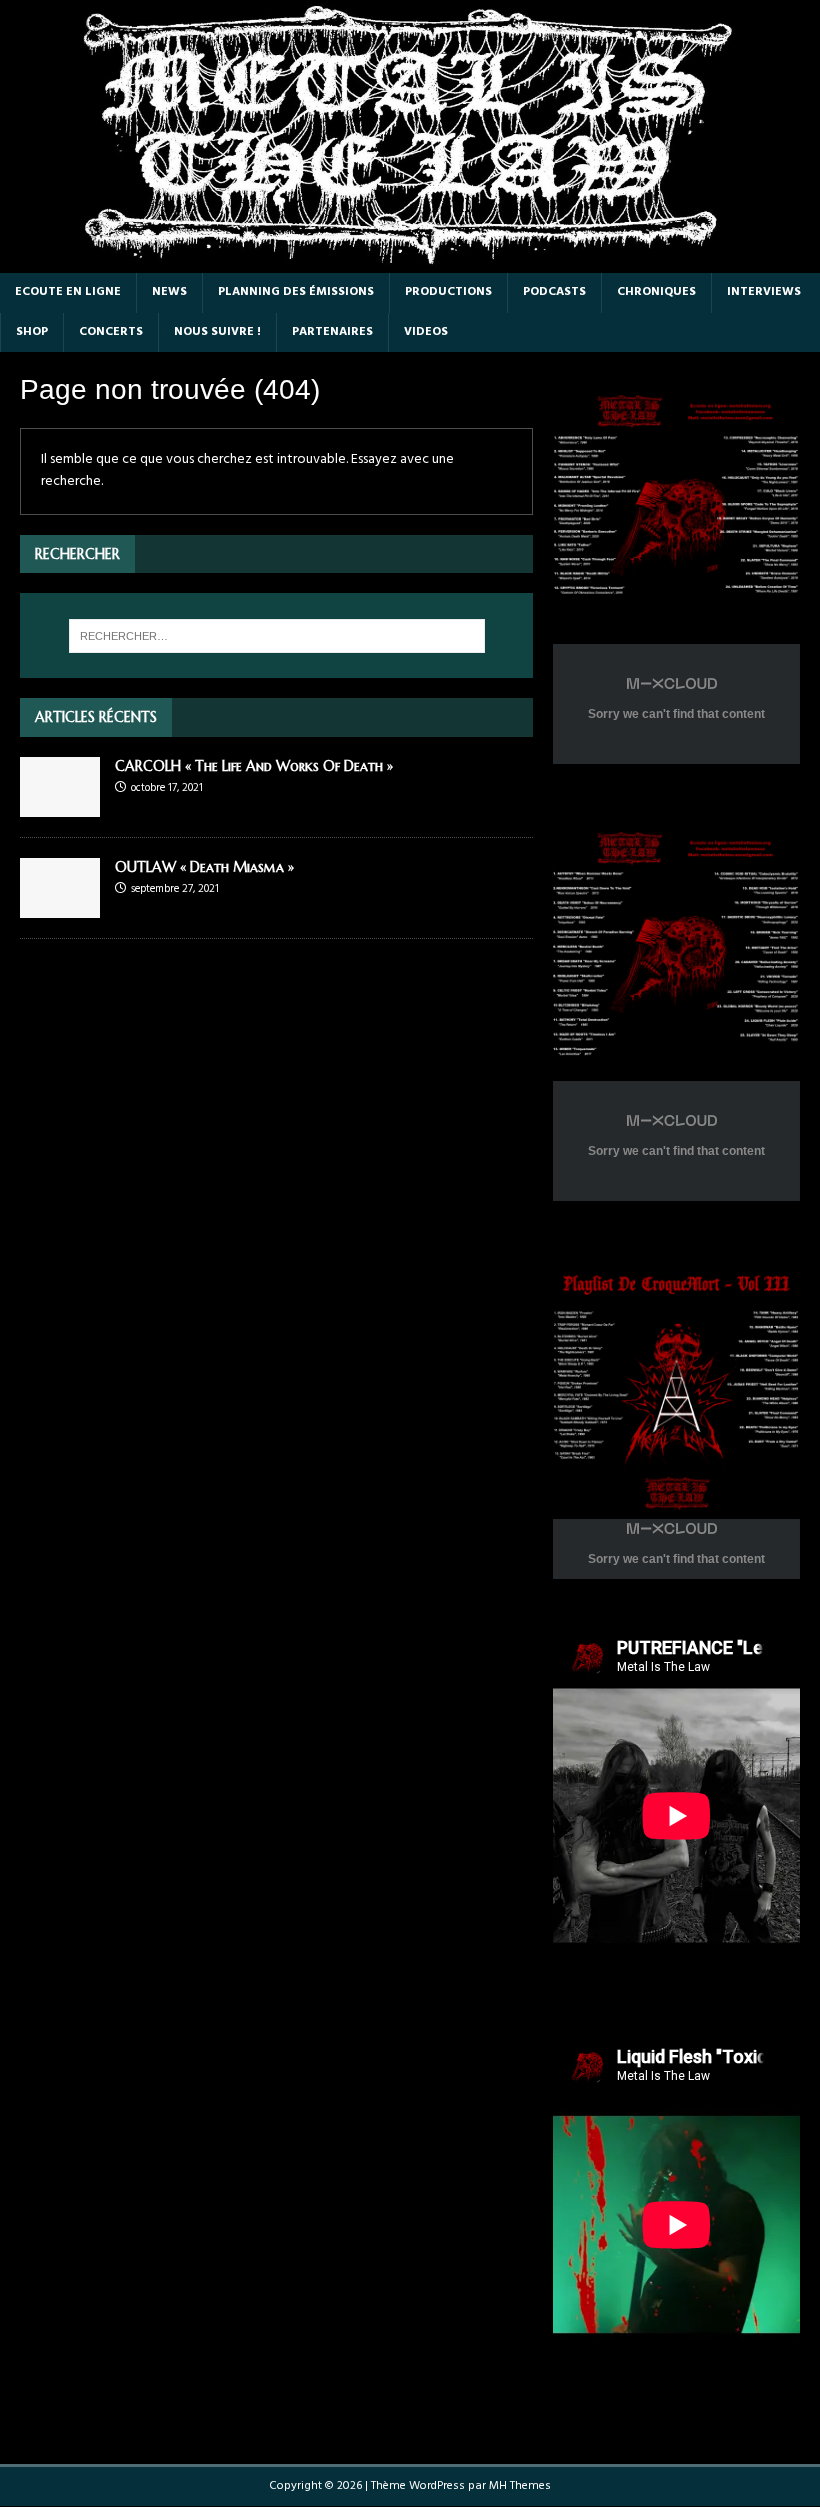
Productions (448, 292)
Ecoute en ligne (68, 292)
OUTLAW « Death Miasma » (204, 867)
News (169, 292)
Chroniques (656, 292)
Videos (426, 332)
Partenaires (332, 332)
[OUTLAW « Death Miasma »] (60, 905)
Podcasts (554, 292)
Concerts (111, 332)
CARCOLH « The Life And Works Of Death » (254, 766)
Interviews (764, 292)
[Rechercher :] (277, 636)
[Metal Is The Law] (410, 261)
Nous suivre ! (217, 332)
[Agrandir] (774, 406)
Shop (32, 332)
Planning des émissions (296, 292)
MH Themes (520, 2486)
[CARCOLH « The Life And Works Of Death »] (60, 804)
